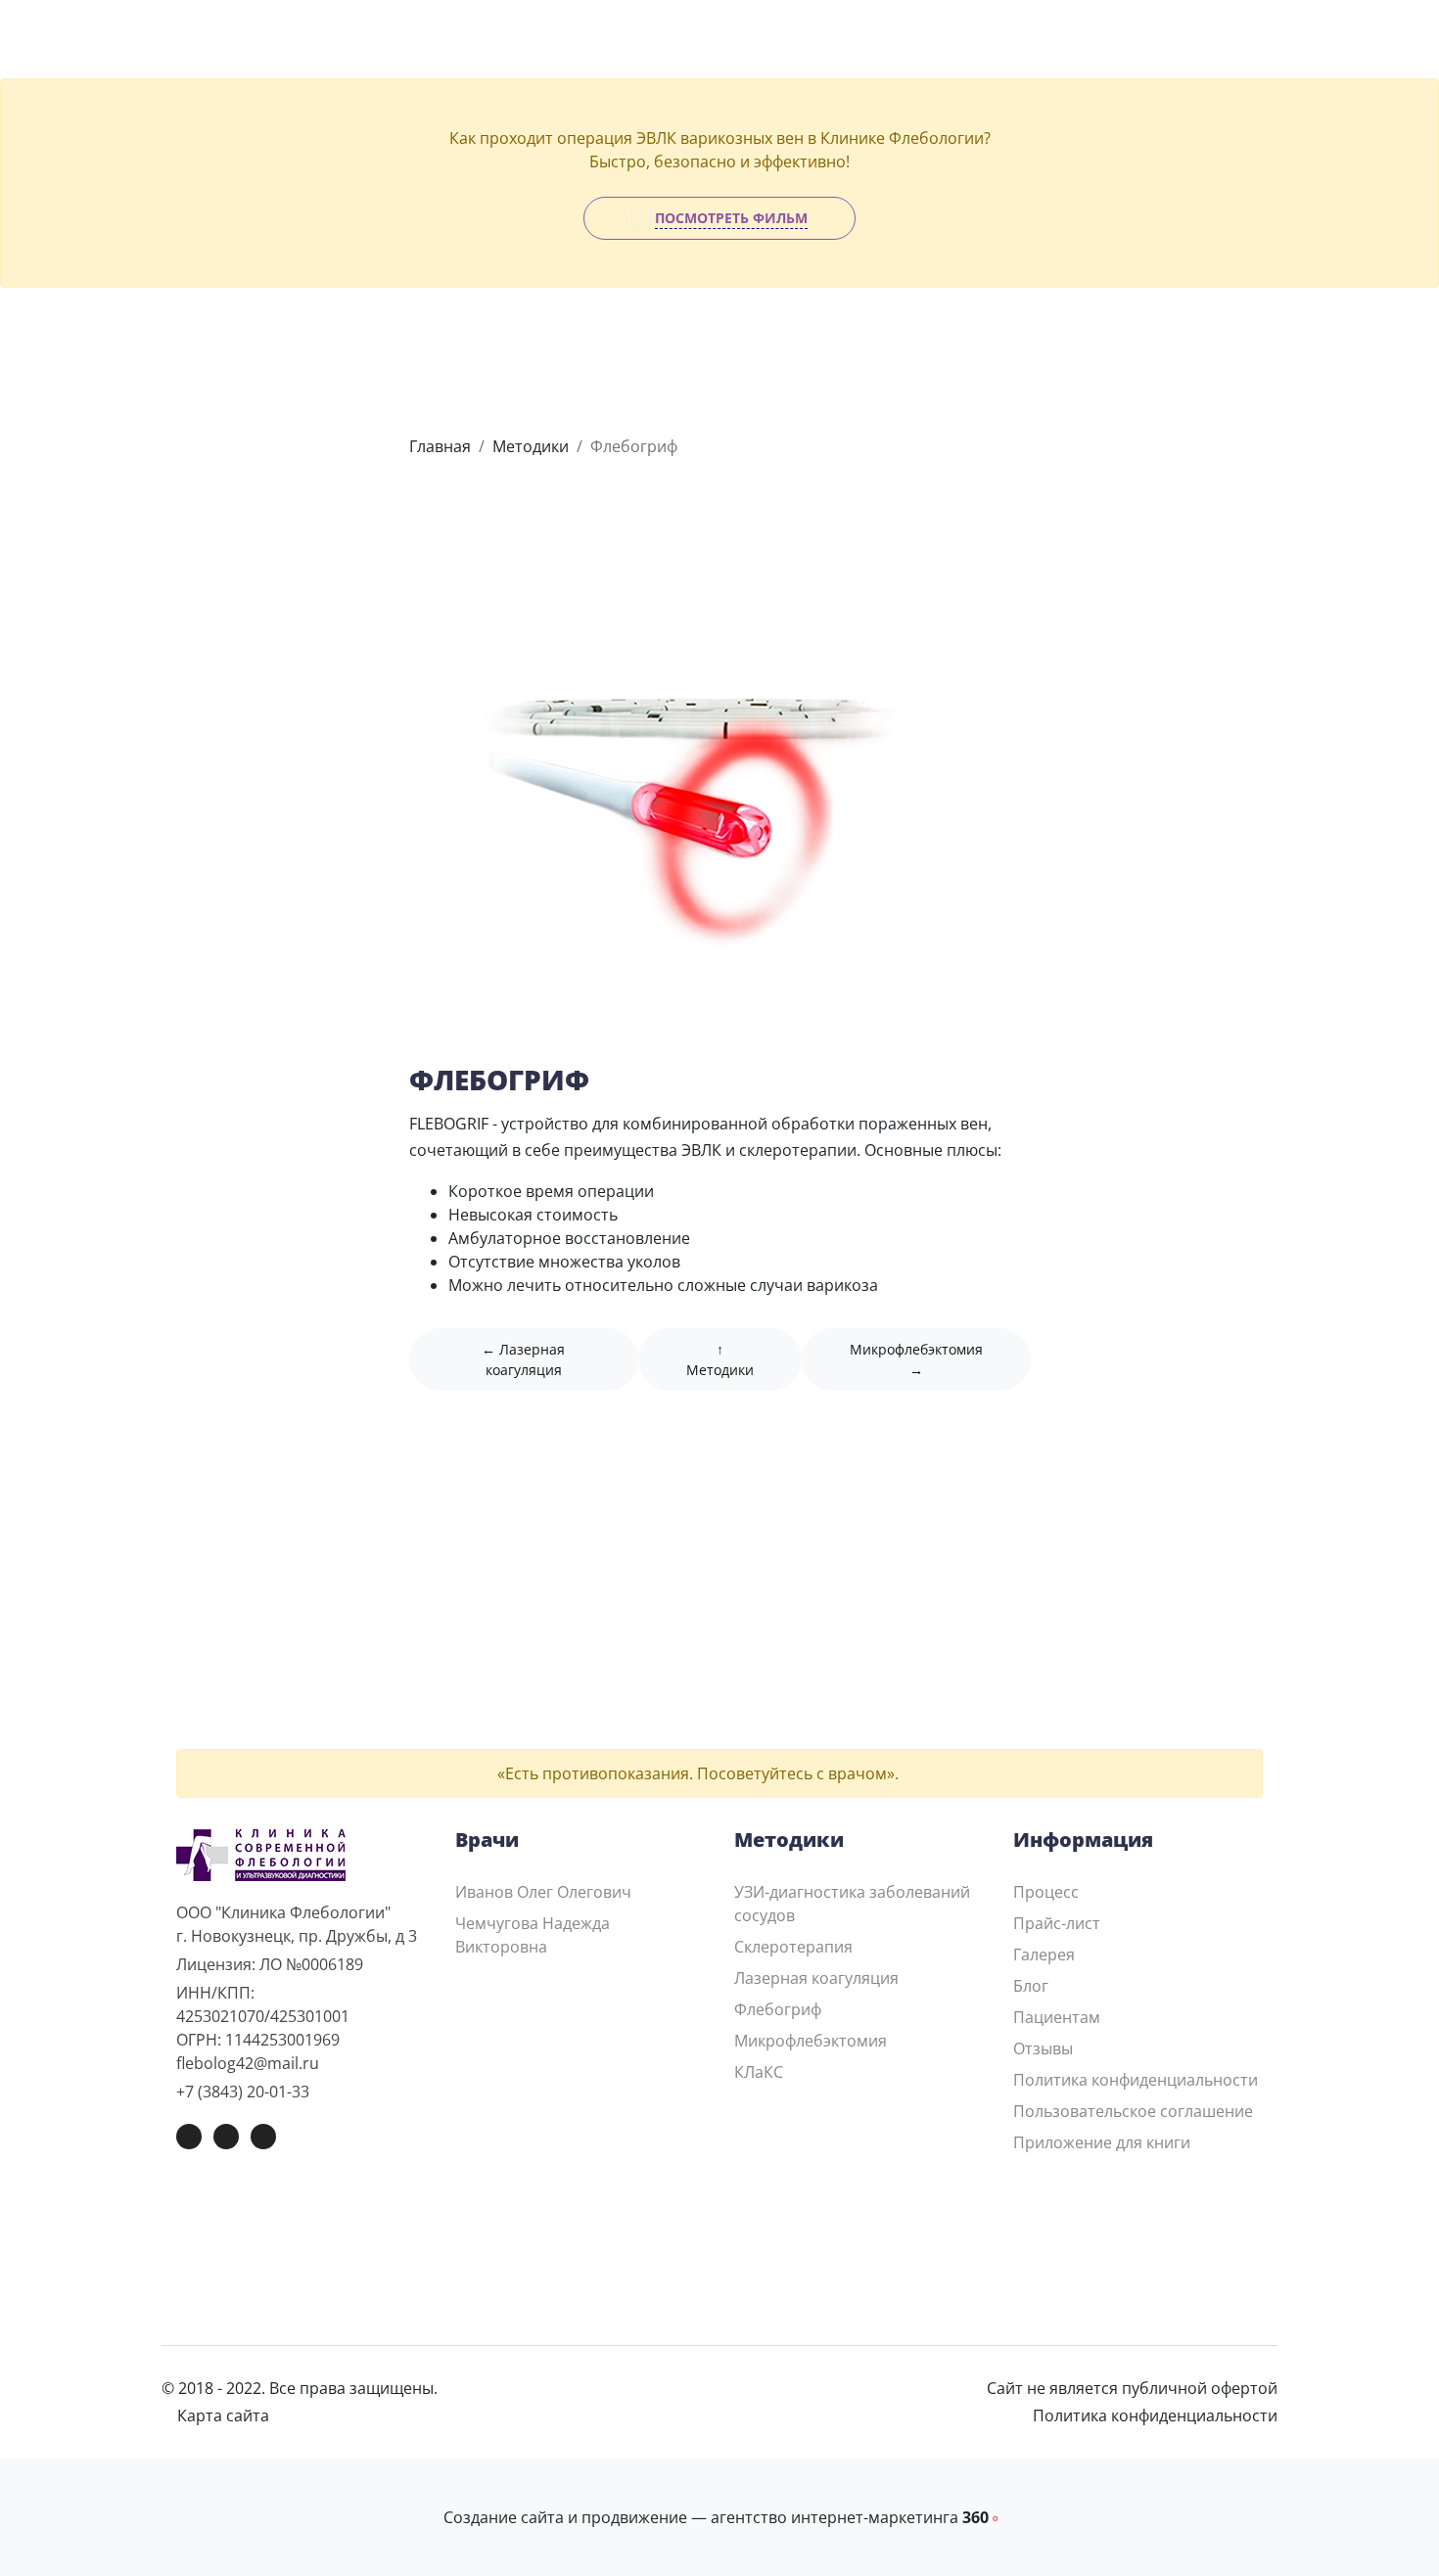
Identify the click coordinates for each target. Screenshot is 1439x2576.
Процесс (1046, 1892)
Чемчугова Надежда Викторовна (533, 1935)
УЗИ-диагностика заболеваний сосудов (852, 1904)
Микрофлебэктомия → (916, 1360)
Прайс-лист (1057, 1923)
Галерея (1044, 1955)
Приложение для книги (1102, 2142)
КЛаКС (759, 2072)
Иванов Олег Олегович (543, 1892)
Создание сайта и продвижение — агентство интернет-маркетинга (719, 2517)
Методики (531, 446)
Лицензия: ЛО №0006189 (270, 1964)
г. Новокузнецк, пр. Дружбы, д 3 (297, 1936)
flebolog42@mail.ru (248, 2063)
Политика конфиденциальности (1136, 2080)
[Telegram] (226, 2137)
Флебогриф (778, 2009)
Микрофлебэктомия (811, 2041)
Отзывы (1043, 2048)
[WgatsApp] (263, 2137)
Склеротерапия (793, 1947)
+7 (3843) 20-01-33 (243, 2092)
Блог (1031, 1986)
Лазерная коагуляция (816, 1978)
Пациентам (1057, 2017)
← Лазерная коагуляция (523, 1360)
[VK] (189, 2137)
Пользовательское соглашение (1133, 2111)
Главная (440, 446)
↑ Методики (720, 1360)
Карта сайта (221, 2415)
